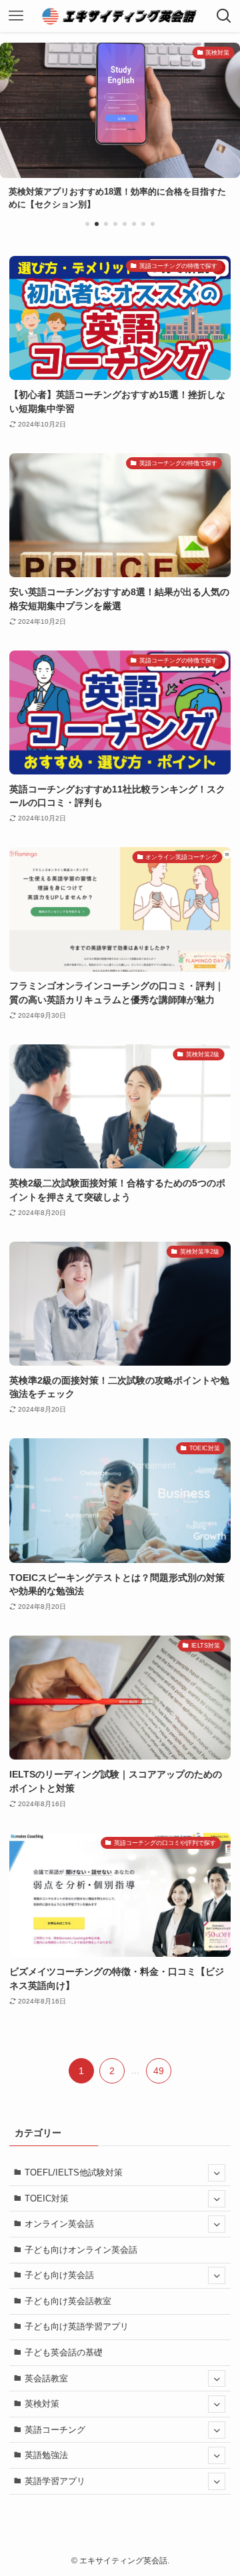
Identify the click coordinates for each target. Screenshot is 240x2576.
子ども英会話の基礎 (64, 2352)
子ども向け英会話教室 (68, 2301)
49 (159, 2071)
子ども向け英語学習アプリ (77, 2326)
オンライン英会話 (59, 2224)
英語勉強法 (46, 2455)
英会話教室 (46, 2378)
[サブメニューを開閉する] (217, 2173)
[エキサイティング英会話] (120, 16)
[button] (87, 224)
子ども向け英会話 (59, 2275)
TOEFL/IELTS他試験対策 (74, 2172)
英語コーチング (55, 2430)
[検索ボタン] (224, 16)
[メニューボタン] (16, 16)
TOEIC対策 (47, 2198)
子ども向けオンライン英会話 (81, 2250)
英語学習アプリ (55, 2481)
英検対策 (42, 2404)
